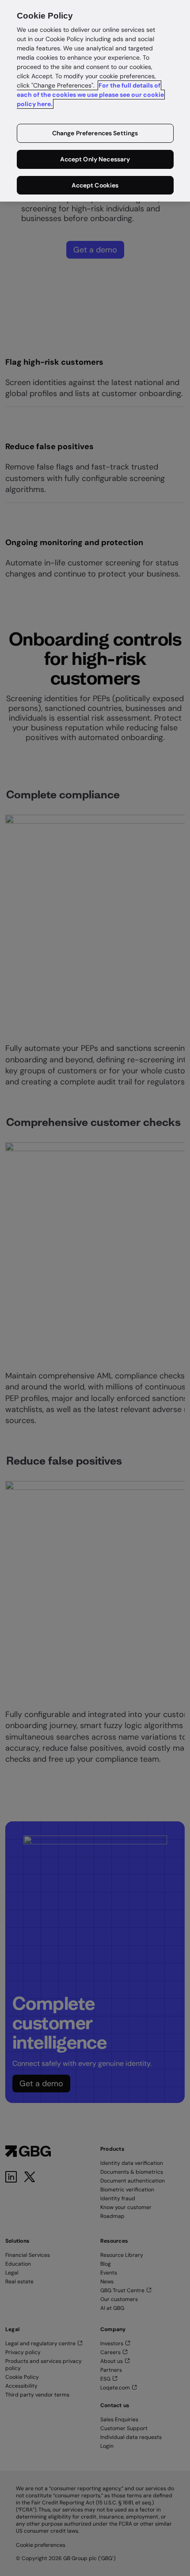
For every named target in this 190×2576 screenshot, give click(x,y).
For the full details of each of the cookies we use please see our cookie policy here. (90, 95)
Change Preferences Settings (95, 133)
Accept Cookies (95, 185)
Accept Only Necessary (95, 159)
